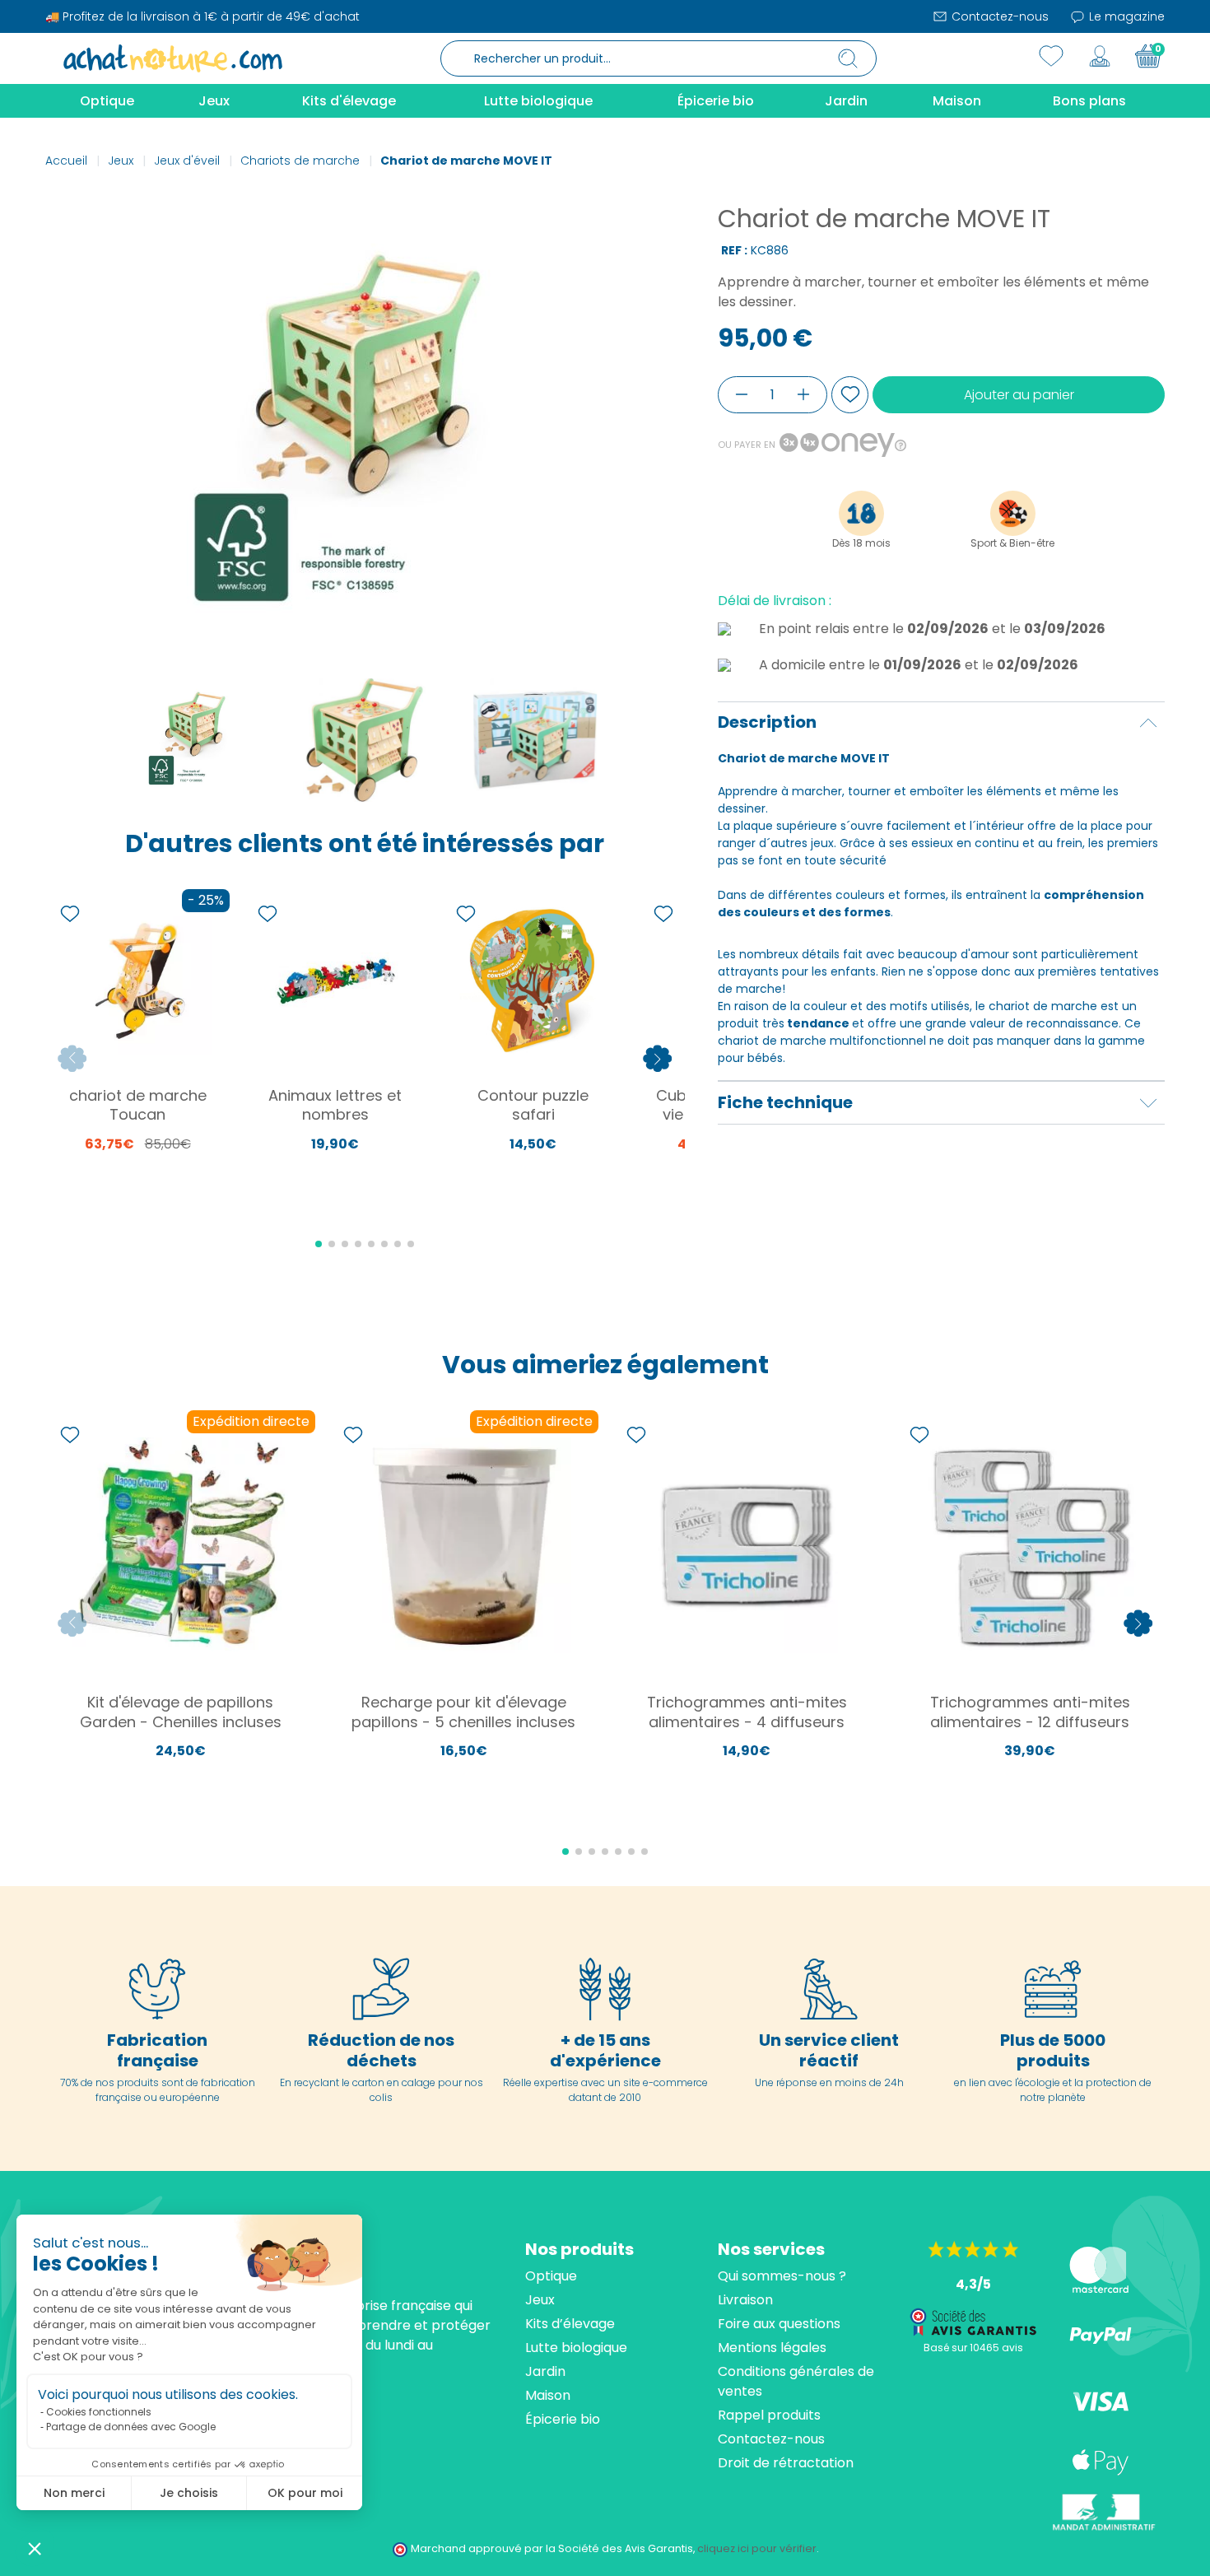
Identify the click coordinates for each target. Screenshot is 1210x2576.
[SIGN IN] (1100, 56)
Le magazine (1125, 16)
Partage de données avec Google (131, 2427)
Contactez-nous (998, 16)
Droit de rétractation (786, 2463)
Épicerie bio (563, 2419)
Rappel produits (769, 2415)
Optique (551, 2276)
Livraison (745, 2300)
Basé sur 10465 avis (973, 2348)
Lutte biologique (576, 2348)
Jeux (540, 2300)
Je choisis (189, 2493)
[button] (35, 2548)
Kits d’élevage (570, 2324)
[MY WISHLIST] (1051, 56)
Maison (548, 2395)
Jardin (545, 2371)
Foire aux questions (779, 2324)
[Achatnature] (173, 58)
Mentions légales (772, 2348)
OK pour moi (305, 2493)
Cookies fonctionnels (99, 2412)
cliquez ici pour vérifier (757, 2548)
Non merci (74, 2493)
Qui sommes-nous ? (782, 2276)
